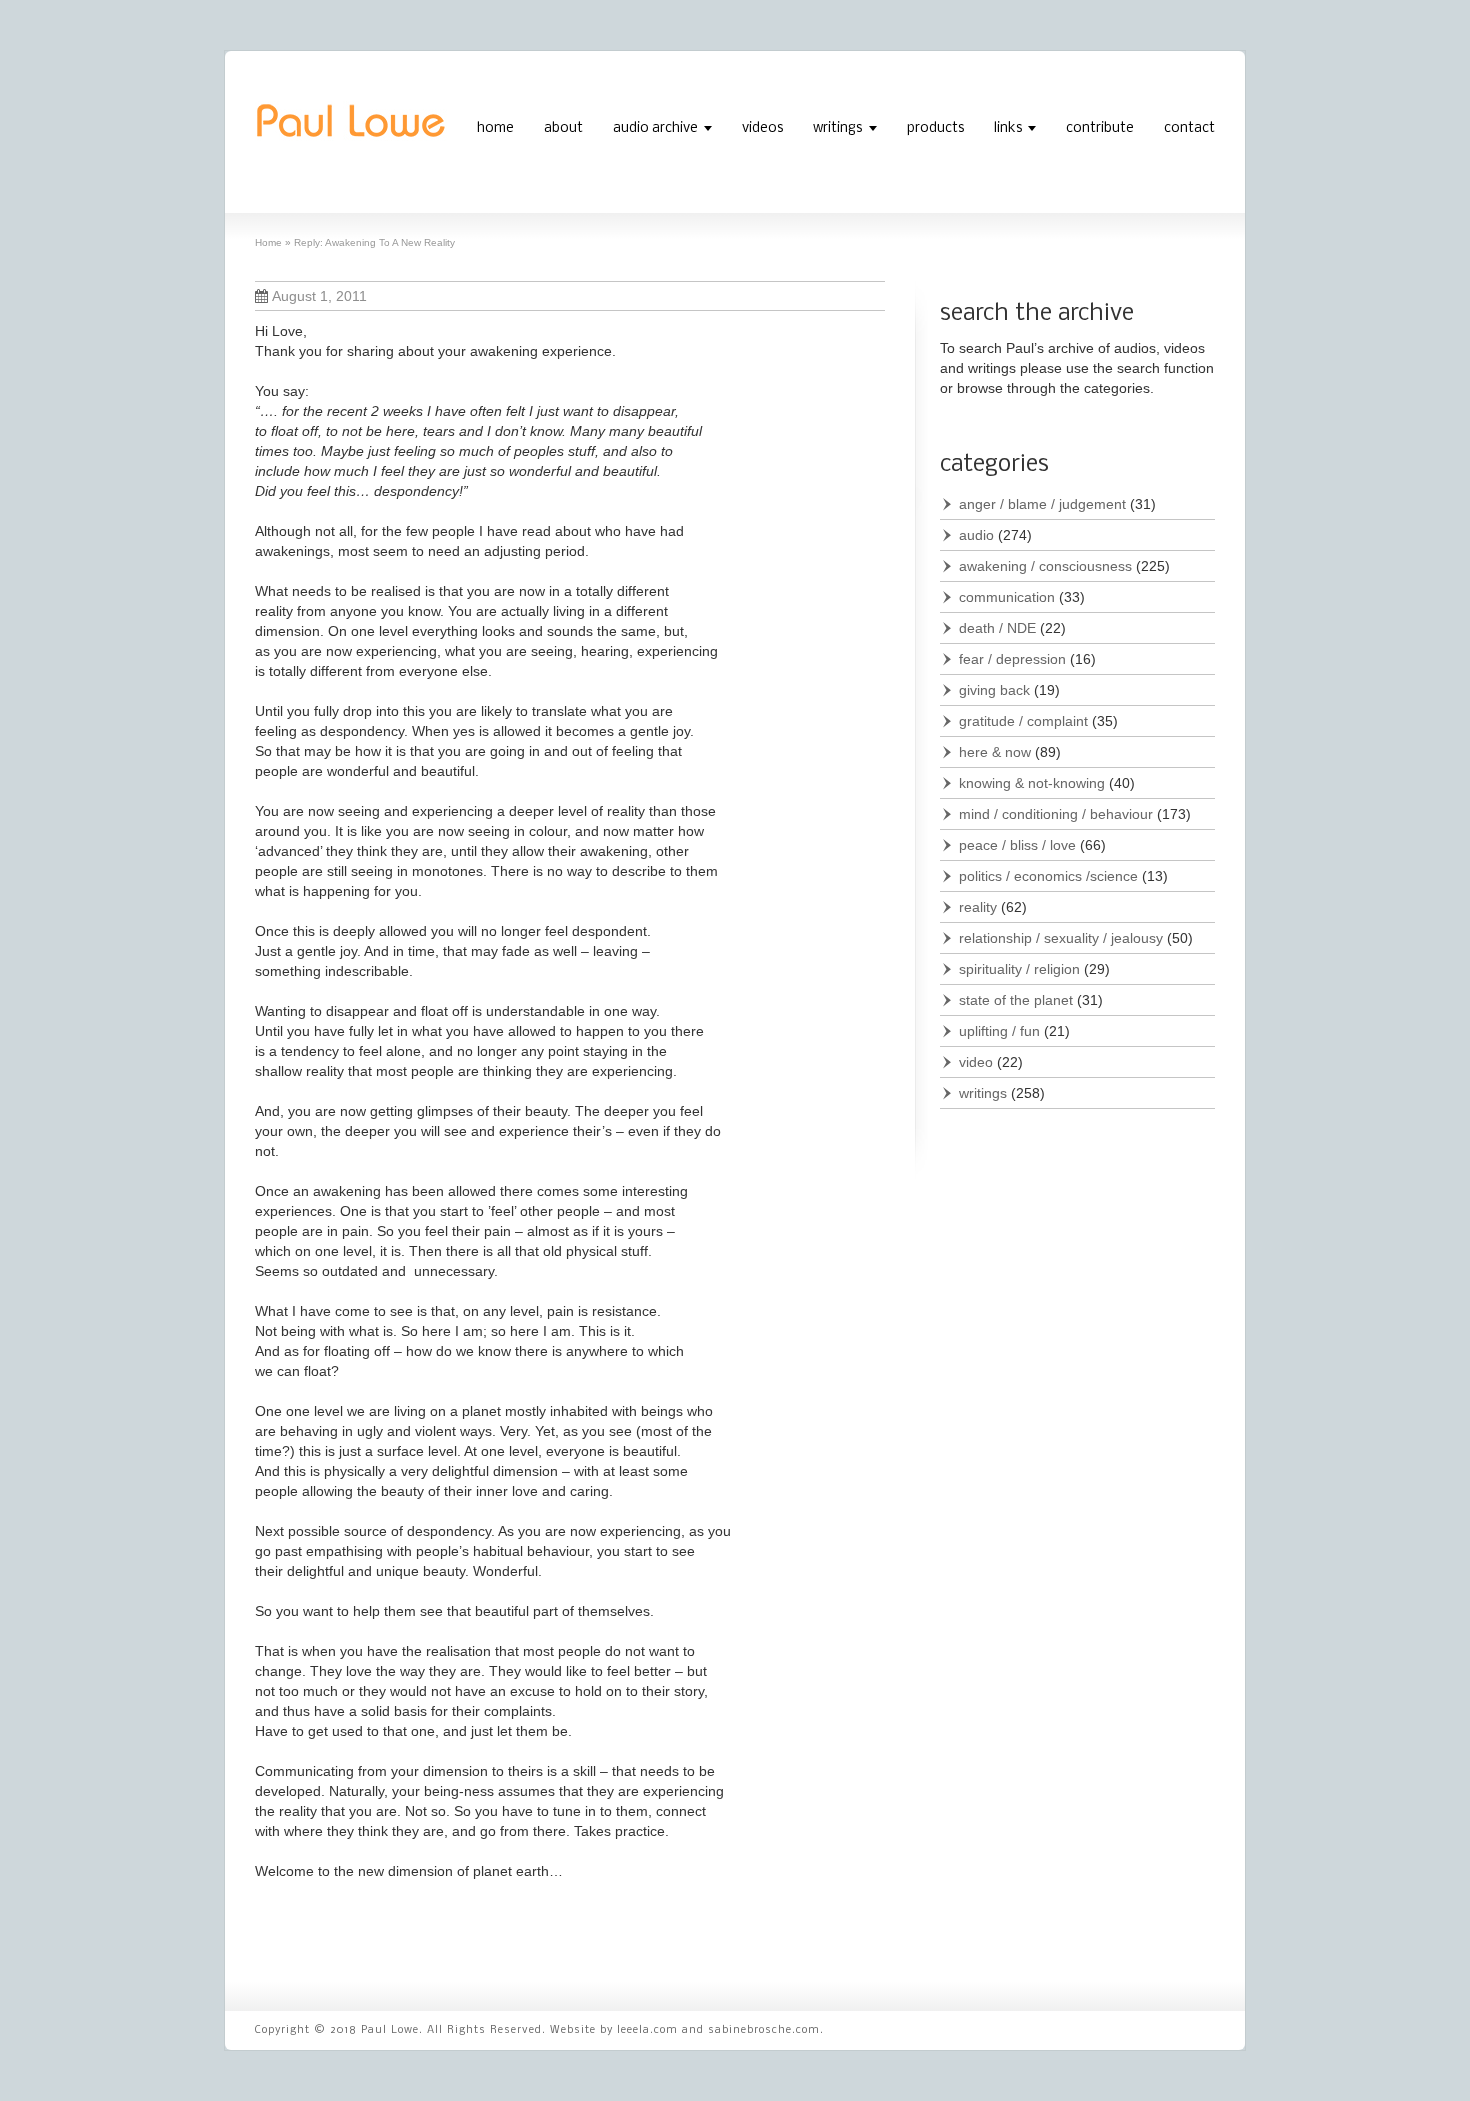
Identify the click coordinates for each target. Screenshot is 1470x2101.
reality (978, 907)
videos (762, 128)
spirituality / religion (1019, 969)
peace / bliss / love (1017, 845)
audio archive (655, 128)
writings (837, 128)
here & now (995, 752)
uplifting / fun (999, 1031)
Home (268, 242)
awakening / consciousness (1045, 566)
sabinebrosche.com (764, 2030)
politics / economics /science (1048, 876)
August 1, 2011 (319, 296)
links (1008, 128)
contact (1189, 128)
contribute (1100, 128)
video (976, 1062)
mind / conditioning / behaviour (1056, 814)
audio (976, 535)
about (563, 128)
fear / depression (1012, 659)
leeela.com (647, 2030)
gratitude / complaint (1023, 721)
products (935, 128)
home (495, 128)
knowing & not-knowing (1032, 783)
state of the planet (1016, 1000)
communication (1007, 597)
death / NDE (997, 628)
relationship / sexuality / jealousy (1061, 938)
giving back (994, 690)
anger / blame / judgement (1042, 504)
